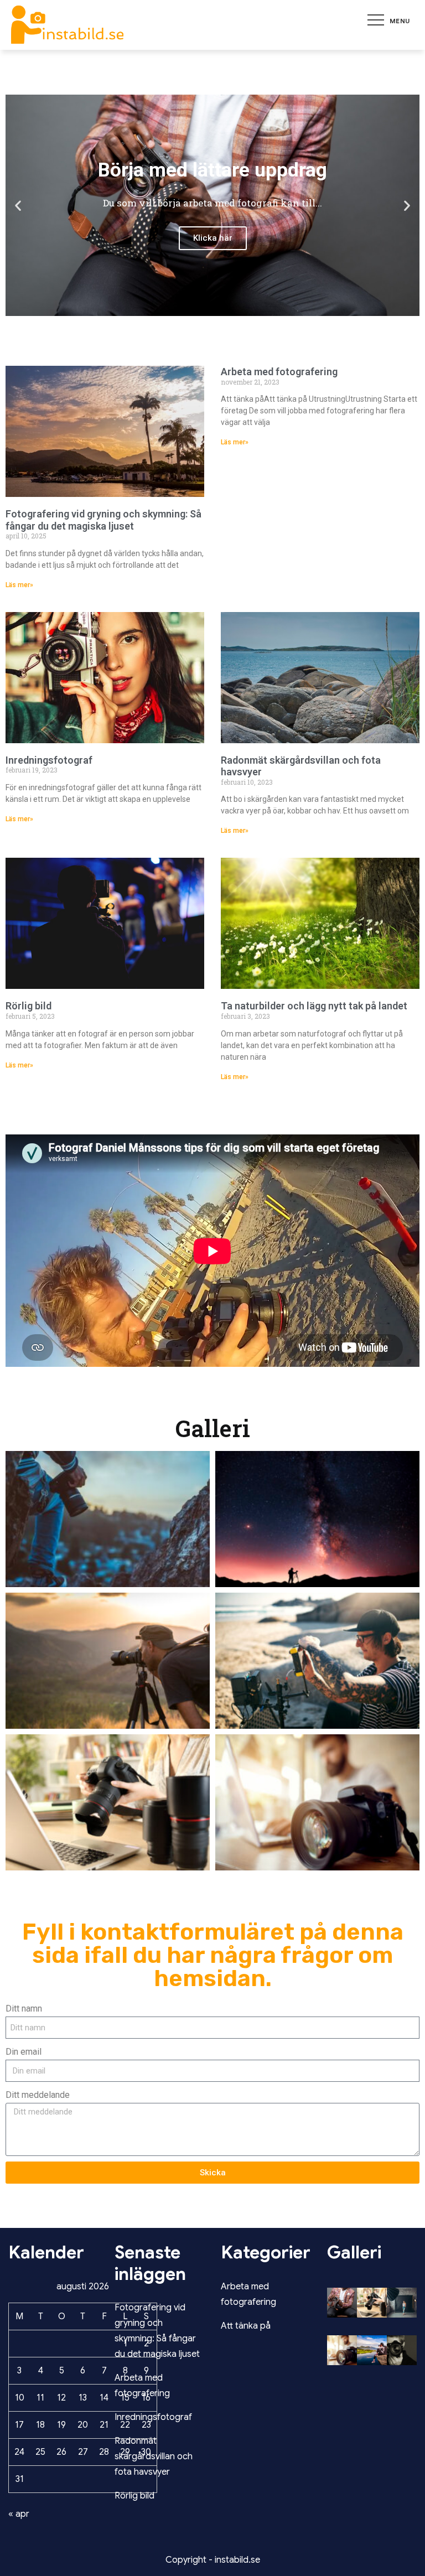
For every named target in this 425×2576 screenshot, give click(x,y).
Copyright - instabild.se (213, 2560)
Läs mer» (19, 585)
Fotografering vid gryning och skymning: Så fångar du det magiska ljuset (103, 520)
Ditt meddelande (38, 2095)
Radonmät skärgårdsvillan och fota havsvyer (154, 2456)
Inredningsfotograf (49, 760)
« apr (19, 2514)
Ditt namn (24, 2009)
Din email (24, 2052)
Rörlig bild (28, 1006)
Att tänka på (246, 2326)
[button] (18, 205)
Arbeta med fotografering (279, 372)
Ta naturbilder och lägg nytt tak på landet (314, 1006)
